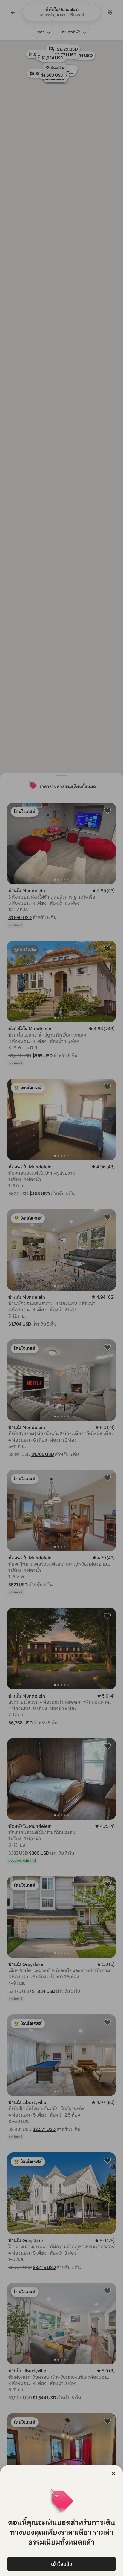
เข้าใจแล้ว (61, 2564)
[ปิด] (113, 2473)
